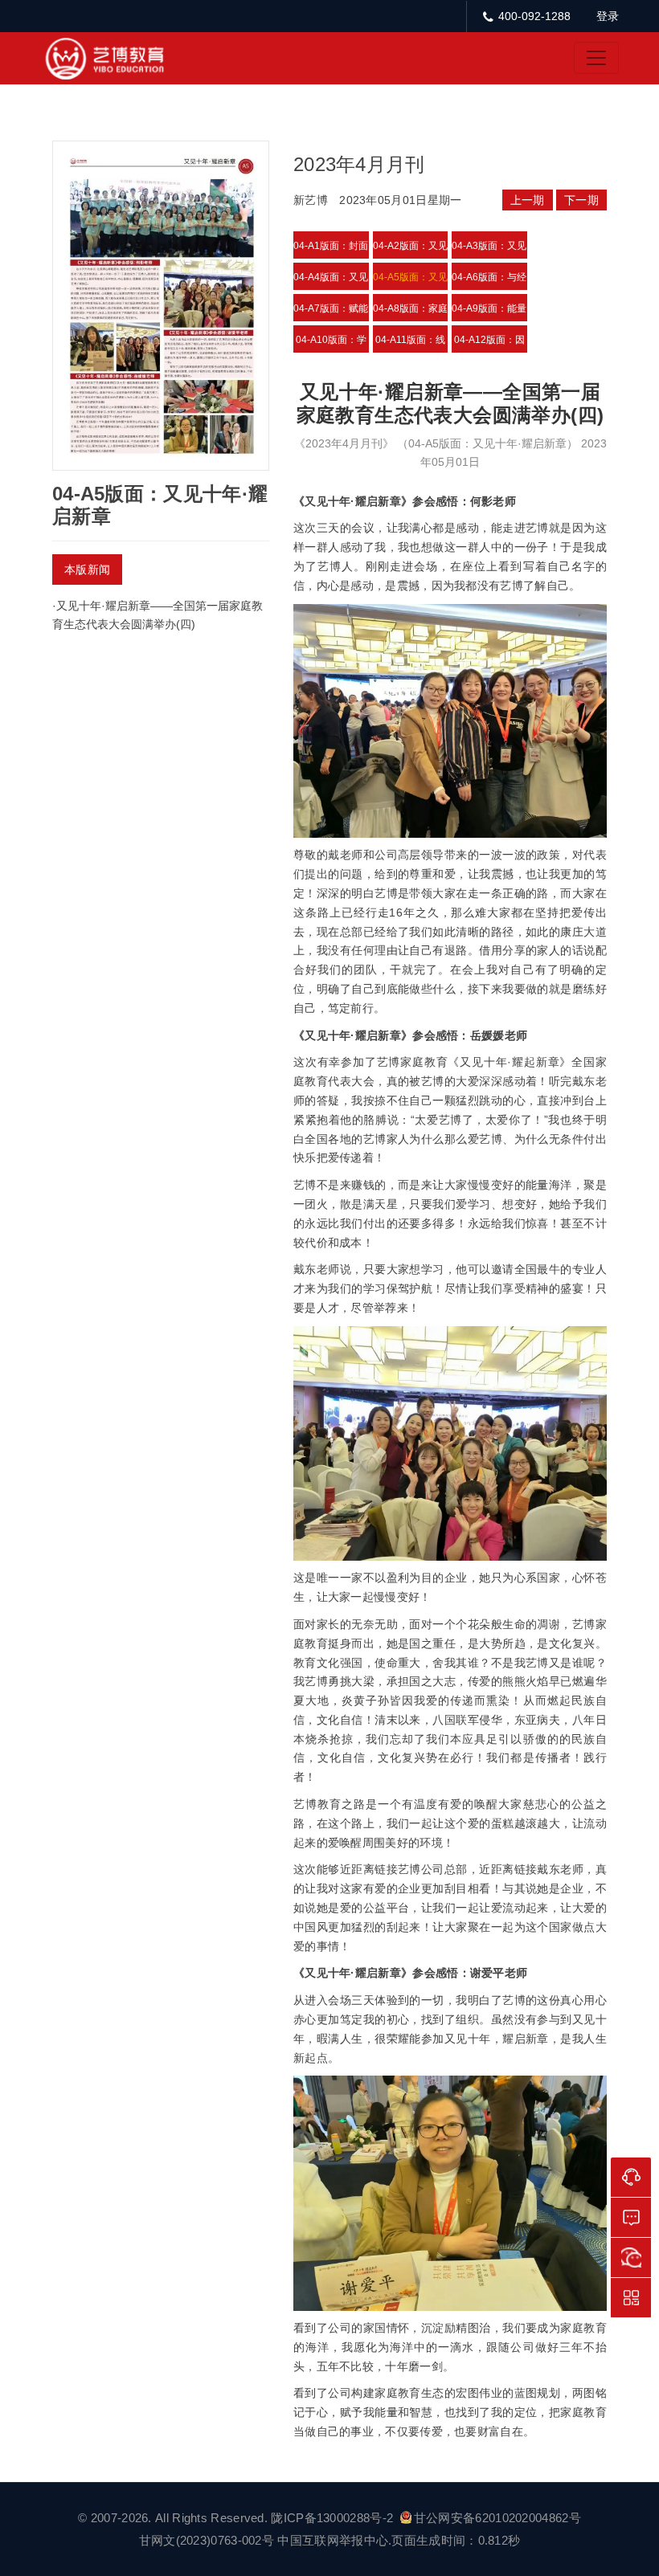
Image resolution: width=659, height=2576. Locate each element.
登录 (608, 16)
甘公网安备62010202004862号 (497, 2518)
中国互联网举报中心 (333, 2540)
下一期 (581, 200)
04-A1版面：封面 (331, 246)
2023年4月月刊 (359, 164)
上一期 (528, 200)
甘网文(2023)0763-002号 (207, 2540)
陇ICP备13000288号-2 (334, 2518)
